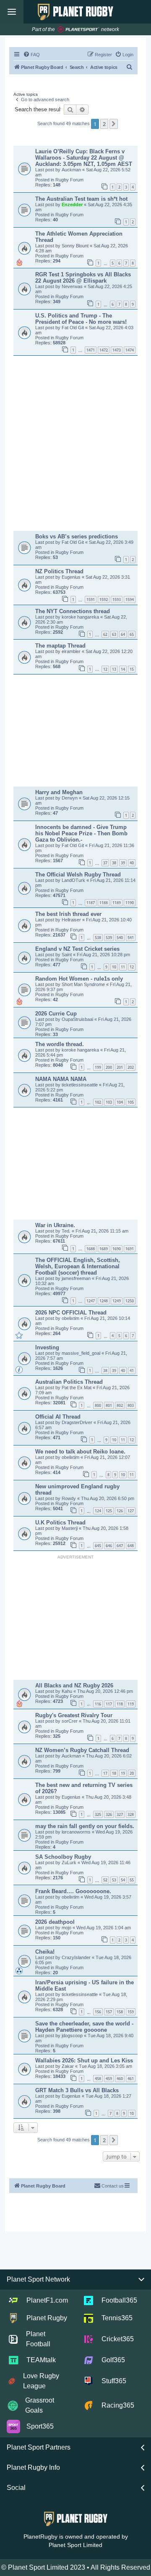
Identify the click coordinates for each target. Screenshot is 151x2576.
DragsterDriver (78, 1422)
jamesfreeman (77, 1278)
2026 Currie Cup (56, 1014)
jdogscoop (73, 2036)
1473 (117, 350)
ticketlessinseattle (80, 1085)
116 (98, 1704)
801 (109, 1405)
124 (98, 1511)
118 (120, 1704)
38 (114, 863)
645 (98, 1546)
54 (123, 1880)
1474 (130, 350)
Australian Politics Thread (69, 1382)
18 (114, 1773)
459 (109, 2079)
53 (114, 1880)
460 (120, 2079)
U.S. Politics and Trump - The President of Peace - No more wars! (81, 319)
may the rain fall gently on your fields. (85, 1826)
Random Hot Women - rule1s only (79, 979)
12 (105, 669)
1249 (117, 1301)
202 (131, 1067)
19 (123, 1773)
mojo (67, 1928)
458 (98, 2079)
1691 (130, 1249)
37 (105, 863)
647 (120, 1546)
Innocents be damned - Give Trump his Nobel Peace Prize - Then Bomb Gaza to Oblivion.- (81, 833)
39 (123, 863)
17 (105, 1773)
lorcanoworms (77, 1832)
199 (98, 1067)
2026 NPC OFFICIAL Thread (71, 1313)
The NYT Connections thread (73, 611)
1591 (91, 599)
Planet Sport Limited (75, 2545)
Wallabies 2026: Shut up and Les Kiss (84, 2061)
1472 (104, 350)
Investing (47, 1347)
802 (120, 1405)
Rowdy (69, 1498)
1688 (91, 1249)
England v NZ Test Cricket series (77, 949)
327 (120, 1814)
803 (131, 1405)
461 (131, 2079)
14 (123, 669)
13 (114, 669)
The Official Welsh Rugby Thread (78, 875)
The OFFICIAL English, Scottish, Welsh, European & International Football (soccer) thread (78, 1266)
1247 (91, 1301)
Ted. (67, 1231)
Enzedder (73, 205)
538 (98, 938)
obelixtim (71, 1318)
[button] (114, 124)
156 (98, 2012)
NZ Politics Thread (59, 571)
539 (109, 938)
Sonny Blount (76, 246)
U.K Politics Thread (60, 1523)
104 (120, 1102)
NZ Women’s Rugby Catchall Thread (82, 1750)
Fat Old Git (73, 328)
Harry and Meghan (59, 792)
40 (132, 863)
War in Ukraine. (55, 1225)
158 (120, 2012)
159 (131, 2012)
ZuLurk (70, 1862)
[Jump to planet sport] (78, 30)
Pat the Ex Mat (77, 1388)
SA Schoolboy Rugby (63, 1857)
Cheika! (45, 1952)
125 (109, 1511)
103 (109, 1102)
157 (109, 2012)
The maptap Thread (60, 646)
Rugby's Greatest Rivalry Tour (74, 1715)
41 (132, 1371)
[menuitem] (31, 55)
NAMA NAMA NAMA (61, 1079)
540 (120, 938)
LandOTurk (74, 880)
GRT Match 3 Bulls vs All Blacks (77, 2090)
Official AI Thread (58, 1417)
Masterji (70, 1528)
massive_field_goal (82, 1353)
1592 (104, 599)
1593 (117, 599)
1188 (104, 903)
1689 (104, 1249)
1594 (130, 599)
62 (105, 634)
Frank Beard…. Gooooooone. (73, 1891)
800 (98, 1405)
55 (132, 1880)
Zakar (68, 2066)
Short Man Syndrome (84, 984)
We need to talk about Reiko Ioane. (80, 1452)
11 (123, 967)
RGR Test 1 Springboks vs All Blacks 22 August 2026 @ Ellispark (83, 278)
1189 (117, 903)
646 (109, 1546)
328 (131, 1814)
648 (131, 1546)
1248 (104, 1301)
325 (98, 1814)
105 (131, 1102)
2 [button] (104, 124)
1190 (130, 903)
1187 (91, 903)
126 (120, 1511)
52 (105, 1880)
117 (109, 1704)
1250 (130, 1301)
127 (131, 1511)
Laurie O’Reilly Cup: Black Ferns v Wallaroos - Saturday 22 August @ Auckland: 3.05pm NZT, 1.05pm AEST (84, 158)
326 (109, 1814)
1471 (91, 350)
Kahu (68, 1691)
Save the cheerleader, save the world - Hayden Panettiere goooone (84, 2027)
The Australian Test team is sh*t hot (81, 199)
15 (132, 669)
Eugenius (72, 577)
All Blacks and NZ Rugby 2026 (74, 1685)
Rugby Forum (69, 180)
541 (131, 938)
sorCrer (70, 1721)
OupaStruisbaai (78, 1019)
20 (132, 1773)
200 (109, 1067)
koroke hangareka (81, 617)
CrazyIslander (77, 1957)
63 (114, 634)
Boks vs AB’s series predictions (77, 536)
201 (120, 1067)
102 (98, 1102)
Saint (67, 955)
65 (132, 634)
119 (131, 1704)
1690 (117, 1249)
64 (123, 634)
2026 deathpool (55, 1922)
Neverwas (73, 286)
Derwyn (70, 798)
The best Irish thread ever (68, 914)
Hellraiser (72, 920)
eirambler (72, 651)
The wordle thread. (60, 1044)
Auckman (72, 170)
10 (114, 967)
